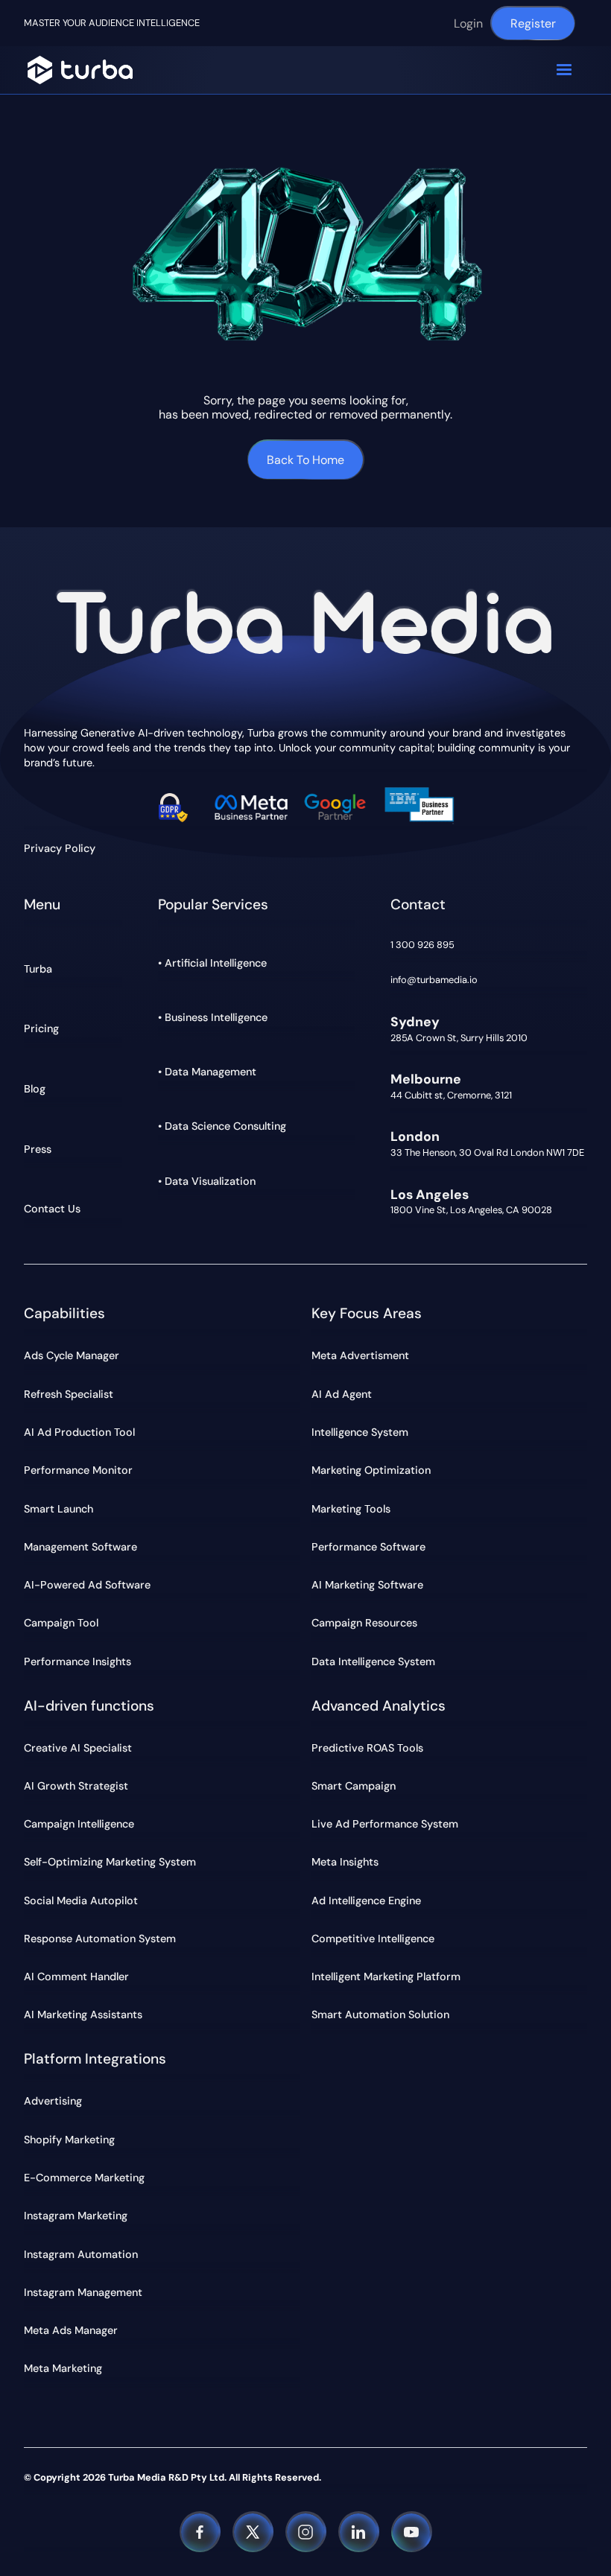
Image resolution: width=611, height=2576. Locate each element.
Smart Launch (58, 1509)
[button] (564, 70)
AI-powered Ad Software (87, 1585)
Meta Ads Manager (71, 2330)
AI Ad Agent (342, 1394)
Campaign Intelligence (79, 1824)
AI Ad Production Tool (79, 1432)
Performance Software (368, 1547)
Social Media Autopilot (81, 1901)
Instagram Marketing (76, 2216)
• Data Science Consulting (222, 1126)
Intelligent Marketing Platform (386, 1976)
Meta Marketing (63, 2368)
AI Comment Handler (76, 1976)
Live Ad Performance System (385, 1824)
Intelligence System (360, 1432)
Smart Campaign (354, 1786)
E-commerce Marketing (84, 2178)
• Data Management (207, 1072)
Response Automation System (100, 1939)
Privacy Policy (60, 849)
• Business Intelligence (213, 1017)
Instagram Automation (81, 2254)
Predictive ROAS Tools (367, 1748)
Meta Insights (345, 1862)
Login (468, 23)
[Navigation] (80, 70)
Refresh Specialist (69, 1394)
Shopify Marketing (69, 2140)
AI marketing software (367, 1585)
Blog (35, 1089)
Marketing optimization (371, 1470)
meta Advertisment (360, 1355)
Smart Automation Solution (380, 2014)
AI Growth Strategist (76, 1786)
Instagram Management (83, 2292)
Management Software (80, 1547)
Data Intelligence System (373, 1661)
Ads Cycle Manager (72, 1355)
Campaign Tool (61, 1623)
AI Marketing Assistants (83, 2014)
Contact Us (52, 1209)
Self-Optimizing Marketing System (110, 1862)
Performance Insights (77, 1661)
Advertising (53, 2101)
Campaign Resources (364, 1623)
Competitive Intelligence (373, 1939)
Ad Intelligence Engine (366, 1901)
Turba (38, 969)
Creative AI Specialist (78, 1748)
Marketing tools (351, 1509)
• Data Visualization (207, 1181)
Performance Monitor (78, 1470)
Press (38, 1149)
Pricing (41, 1028)
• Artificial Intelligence (212, 963)
